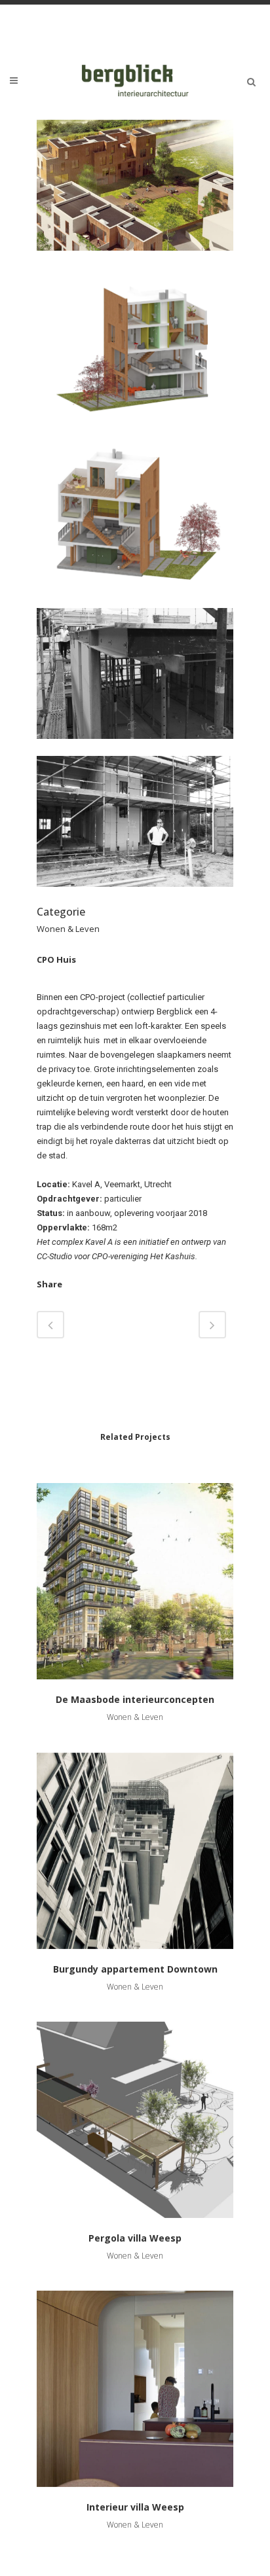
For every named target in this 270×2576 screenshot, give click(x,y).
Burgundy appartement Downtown (135, 1969)
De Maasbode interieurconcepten (135, 1699)
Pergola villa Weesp (135, 2238)
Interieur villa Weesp (135, 2507)
